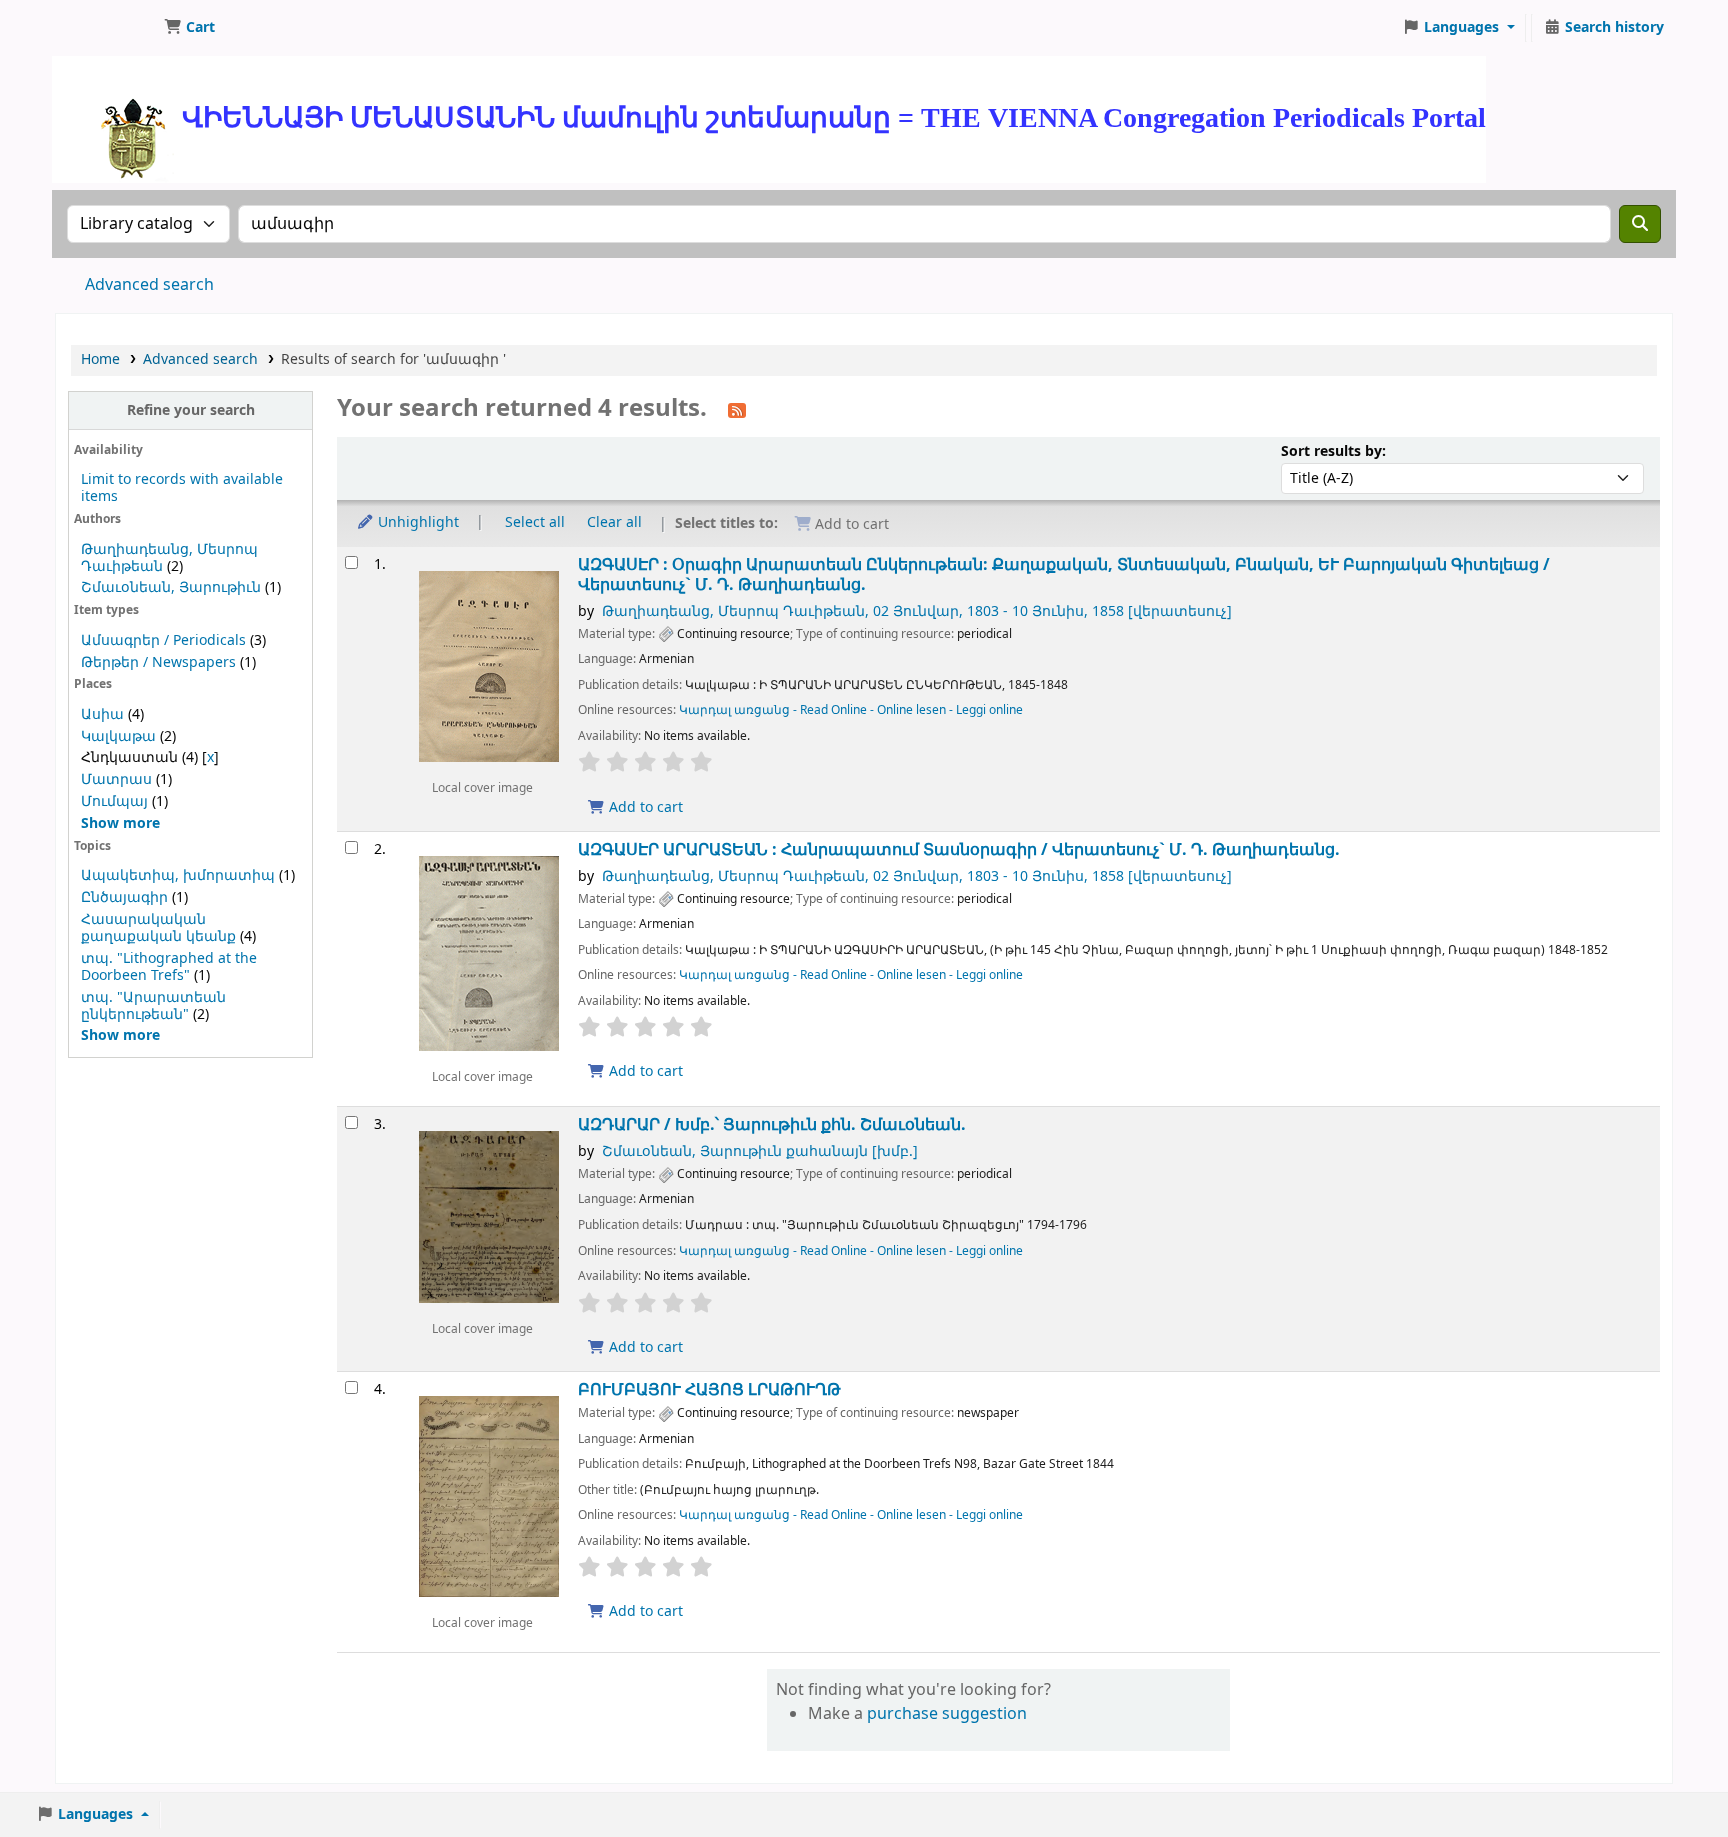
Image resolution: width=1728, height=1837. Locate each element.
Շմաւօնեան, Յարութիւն (171, 587)
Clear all (614, 522)
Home (100, 359)
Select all (535, 522)
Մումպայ (114, 801)
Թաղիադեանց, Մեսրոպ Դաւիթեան (917, 611)
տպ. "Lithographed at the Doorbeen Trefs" (169, 967)
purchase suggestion (947, 1714)
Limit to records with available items (182, 488)
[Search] (1640, 224)
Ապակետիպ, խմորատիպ (178, 875)
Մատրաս (116, 779)
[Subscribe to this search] (737, 410)
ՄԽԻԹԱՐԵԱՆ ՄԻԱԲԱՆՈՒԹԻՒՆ (106, 28)
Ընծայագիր (124, 897)
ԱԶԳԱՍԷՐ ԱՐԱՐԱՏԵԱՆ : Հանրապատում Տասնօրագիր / (959, 849)
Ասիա (102, 714)
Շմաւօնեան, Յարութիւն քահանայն (760, 1151)
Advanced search (149, 285)
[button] (189, 28)
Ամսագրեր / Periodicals (165, 640)
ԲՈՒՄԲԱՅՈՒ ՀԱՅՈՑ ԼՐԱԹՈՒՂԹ (709, 1389)
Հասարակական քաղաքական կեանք (158, 928)
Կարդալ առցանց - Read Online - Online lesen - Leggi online (851, 710)
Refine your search (191, 410)
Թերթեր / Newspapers (158, 662)
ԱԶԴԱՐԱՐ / (772, 1124)
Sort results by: (1333, 451)
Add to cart (644, 807)
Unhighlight (416, 522)
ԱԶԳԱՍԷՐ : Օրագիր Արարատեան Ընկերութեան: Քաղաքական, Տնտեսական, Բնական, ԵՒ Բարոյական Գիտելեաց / (1064, 574)
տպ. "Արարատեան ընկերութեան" (153, 1006)
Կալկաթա (118, 736)
